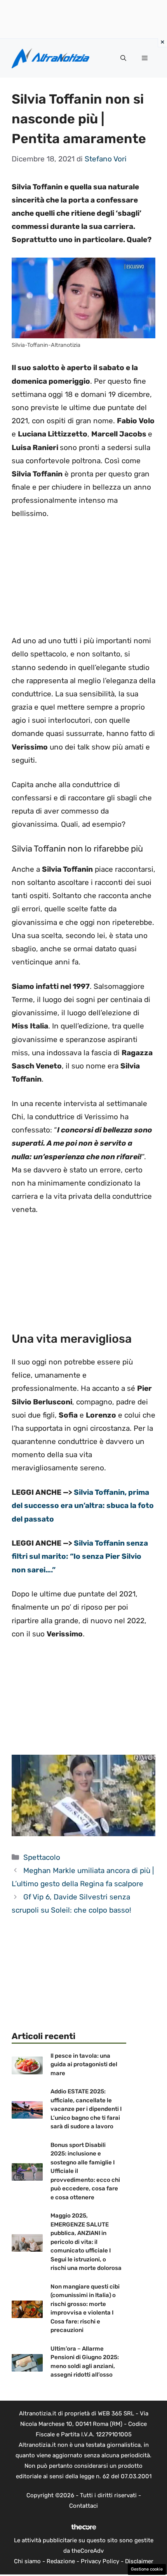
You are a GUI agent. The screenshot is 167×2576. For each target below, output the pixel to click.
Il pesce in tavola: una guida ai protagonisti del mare (84, 2064)
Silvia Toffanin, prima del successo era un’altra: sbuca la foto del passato (83, 1505)
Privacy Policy (100, 2561)
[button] (123, 58)
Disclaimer (139, 2561)
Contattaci (83, 2506)
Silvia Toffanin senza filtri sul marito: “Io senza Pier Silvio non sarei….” (80, 1556)
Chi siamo (27, 2561)
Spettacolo (42, 1857)
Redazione (61, 2561)
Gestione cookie (147, 2569)
